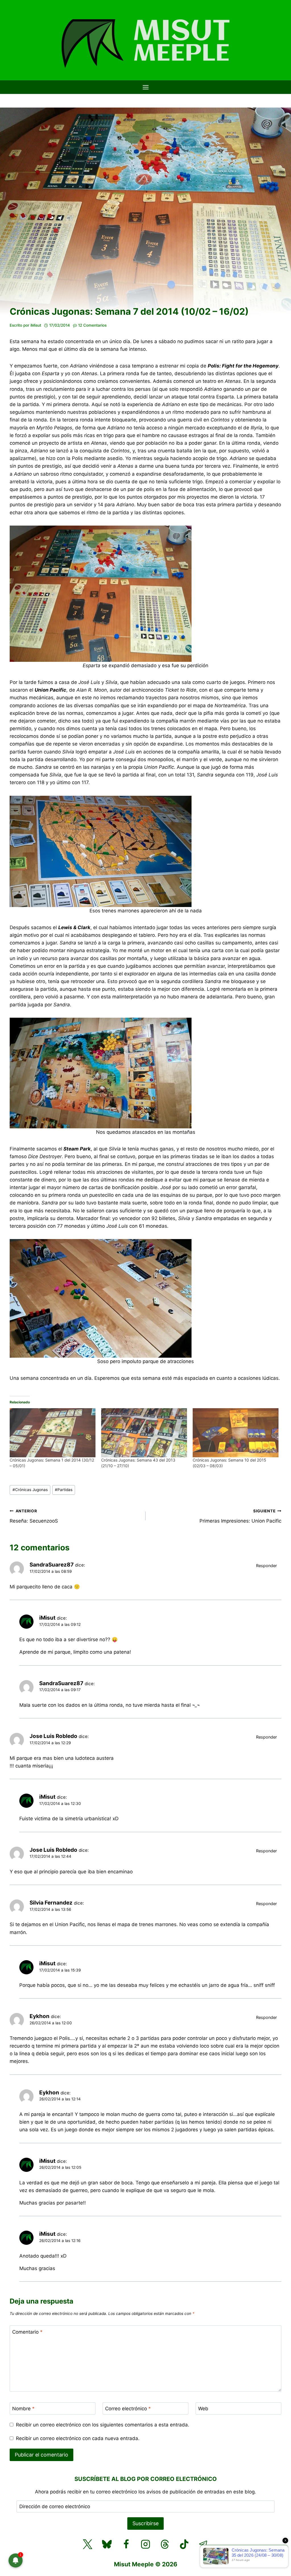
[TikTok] (184, 2544)
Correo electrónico (128, 2409)
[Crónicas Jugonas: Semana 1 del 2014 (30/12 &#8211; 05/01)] (53, 1433)
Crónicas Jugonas (30, 1490)
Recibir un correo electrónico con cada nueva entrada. (78, 2438)
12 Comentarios (92, 325)
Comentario (27, 2332)
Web (203, 2409)
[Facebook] (126, 2544)
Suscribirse (145, 2523)
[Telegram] (203, 2544)
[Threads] (165, 2544)
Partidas (64, 1490)
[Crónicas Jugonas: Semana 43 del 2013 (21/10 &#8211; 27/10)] (144, 1433)
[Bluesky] (107, 2544)
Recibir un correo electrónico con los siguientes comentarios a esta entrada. (102, 2425)
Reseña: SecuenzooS (34, 1516)
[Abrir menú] (145, 87)
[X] (88, 2544)
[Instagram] (145, 2544)
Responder (266, 1566)
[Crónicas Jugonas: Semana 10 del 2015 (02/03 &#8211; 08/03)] (236, 1433)
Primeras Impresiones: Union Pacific (240, 1516)
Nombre (23, 2409)
